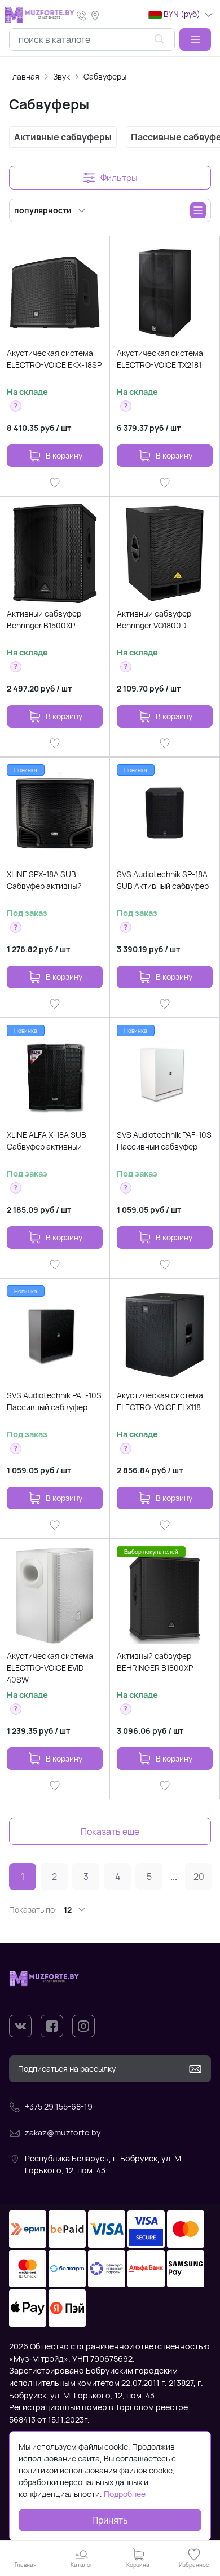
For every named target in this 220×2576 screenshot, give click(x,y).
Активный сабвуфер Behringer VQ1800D (154, 619)
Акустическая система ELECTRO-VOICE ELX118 (160, 1401)
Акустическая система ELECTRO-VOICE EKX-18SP (54, 359)
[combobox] (92, 39)
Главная (24, 76)
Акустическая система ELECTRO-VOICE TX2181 (160, 359)
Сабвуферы (105, 76)
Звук (61, 76)
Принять (110, 2520)
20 (199, 1877)
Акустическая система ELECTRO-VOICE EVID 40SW (50, 1668)
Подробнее (125, 2494)
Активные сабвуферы (63, 137)
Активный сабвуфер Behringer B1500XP (44, 619)
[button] (195, 39)
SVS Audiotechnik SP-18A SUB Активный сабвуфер (163, 880)
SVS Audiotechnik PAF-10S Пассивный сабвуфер (164, 1141)
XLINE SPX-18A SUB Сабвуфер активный (44, 880)
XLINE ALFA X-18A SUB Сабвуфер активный (47, 1141)
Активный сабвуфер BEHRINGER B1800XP (155, 1662)
